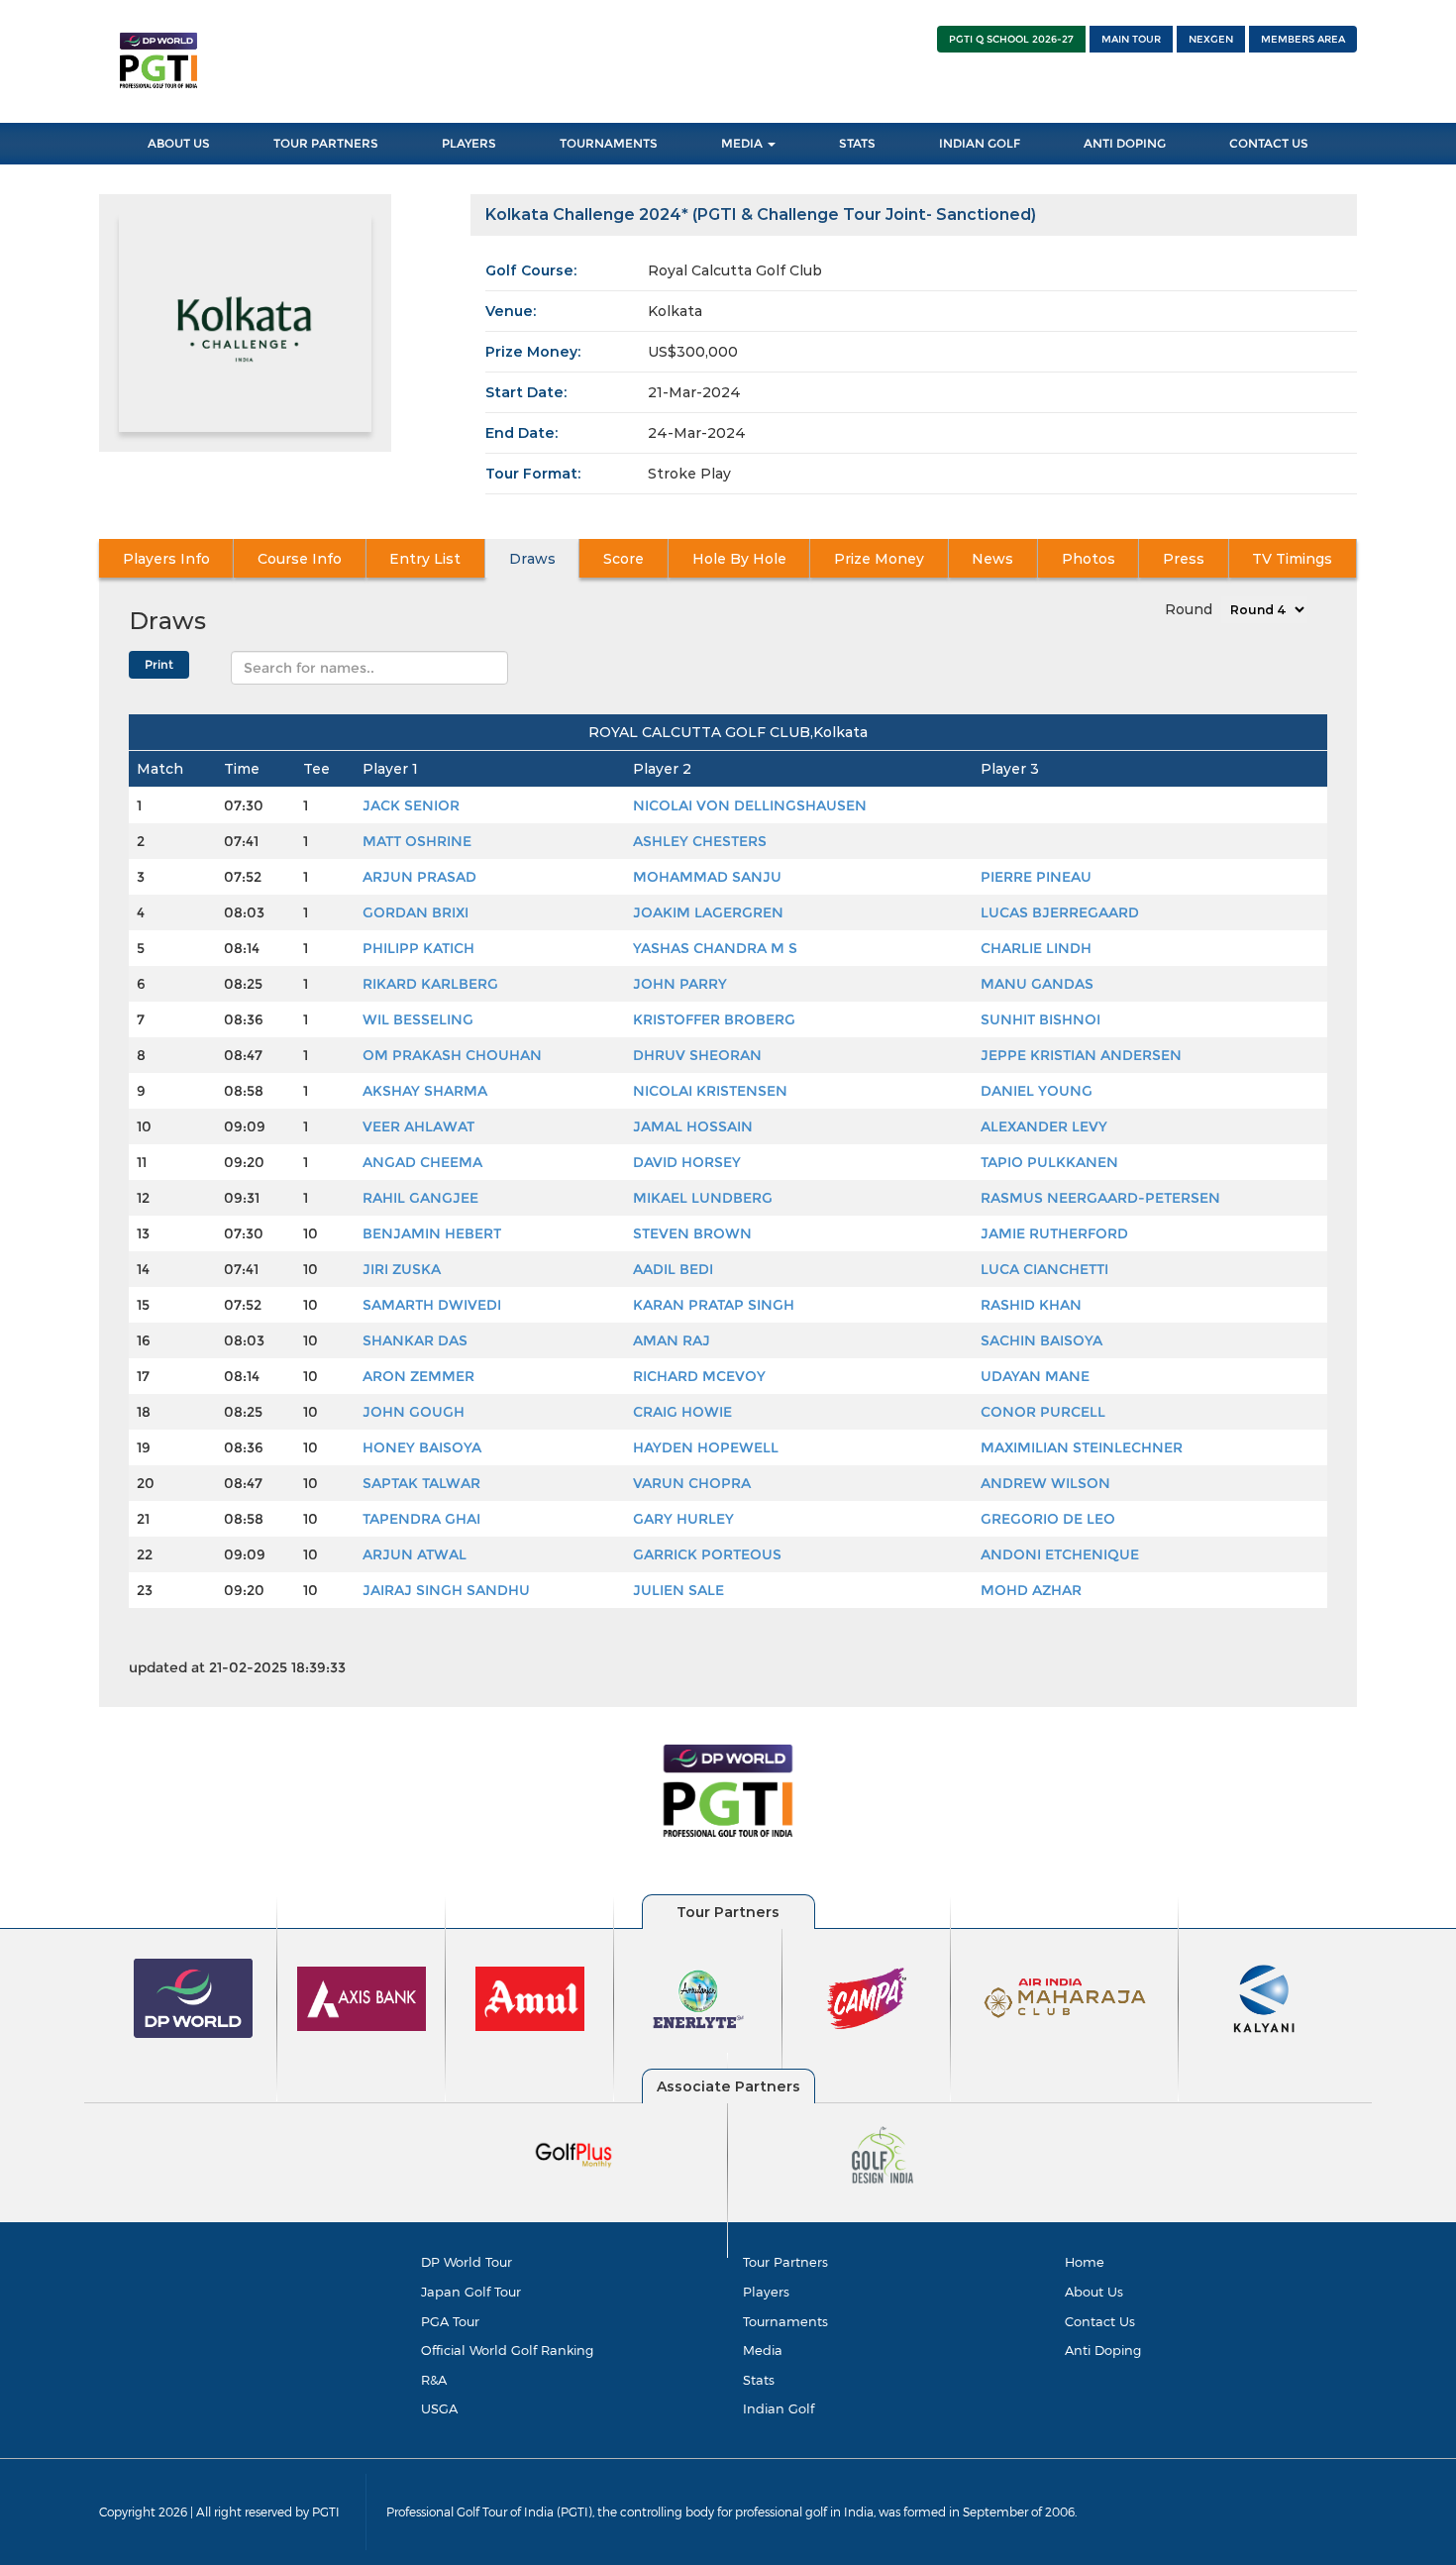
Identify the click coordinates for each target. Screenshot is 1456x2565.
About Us (179, 143)
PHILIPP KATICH (418, 948)
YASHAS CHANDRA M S (715, 948)
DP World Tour (467, 2262)
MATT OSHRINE (417, 841)
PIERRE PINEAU (1036, 877)
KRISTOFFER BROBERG (714, 1019)
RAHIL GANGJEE (420, 1198)
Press (1184, 559)
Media (743, 143)
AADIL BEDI (673, 1269)
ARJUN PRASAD (419, 877)
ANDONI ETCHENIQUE (1060, 1554)
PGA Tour (450, 2321)
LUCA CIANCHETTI (1044, 1269)
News (992, 559)
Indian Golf (980, 143)
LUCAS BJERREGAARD (1060, 912)
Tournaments (609, 143)
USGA (439, 2408)
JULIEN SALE (678, 1590)
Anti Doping (1125, 143)
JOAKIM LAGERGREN (708, 912)
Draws (532, 559)
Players (469, 143)
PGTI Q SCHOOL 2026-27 (1011, 39)
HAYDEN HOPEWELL (706, 1447)
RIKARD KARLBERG (430, 984)
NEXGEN (1211, 39)
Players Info (166, 559)
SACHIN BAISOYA (1041, 1340)
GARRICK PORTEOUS (707, 1554)
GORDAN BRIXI (416, 912)
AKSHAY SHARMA (425, 1091)
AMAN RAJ (672, 1340)
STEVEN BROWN (692, 1233)
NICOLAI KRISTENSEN (710, 1091)
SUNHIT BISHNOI (1040, 1019)
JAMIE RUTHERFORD (1054, 1233)
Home (1085, 2262)
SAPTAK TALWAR (421, 1483)
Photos (1089, 559)
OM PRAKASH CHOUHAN (452, 1055)
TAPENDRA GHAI (421, 1519)
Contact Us (1269, 143)
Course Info (300, 559)
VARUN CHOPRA (692, 1483)
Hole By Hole (739, 559)
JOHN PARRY (680, 984)
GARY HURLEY (683, 1519)
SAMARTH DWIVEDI (432, 1305)
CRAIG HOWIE (682, 1412)
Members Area (1303, 39)
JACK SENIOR (411, 805)
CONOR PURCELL (1043, 1412)
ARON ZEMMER (418, 1376)
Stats (857, 143)
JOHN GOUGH (414, 1412)
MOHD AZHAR (1031, 1590)
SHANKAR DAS (415, 1340)
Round (1189, 609)
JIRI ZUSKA (402, 1269)
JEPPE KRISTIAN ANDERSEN (1081, 1055)
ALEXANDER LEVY (1044, 1126)
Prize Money (879, 559)
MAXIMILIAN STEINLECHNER (1082, 1447)
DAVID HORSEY (687, 1162)
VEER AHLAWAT (418, 1126)
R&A (434, 2380)
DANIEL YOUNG (1037, 1091)
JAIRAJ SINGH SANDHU (446, 1590)
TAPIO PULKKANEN (1049, 1162)
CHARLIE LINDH (1036, 948)
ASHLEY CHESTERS (700, 841)
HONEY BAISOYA (422, 1447)
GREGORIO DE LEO (1048, 1519)
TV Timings (1292, 559)
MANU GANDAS (1037, 984)
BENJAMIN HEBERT (432, 1233)
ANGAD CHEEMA (422, 1162)
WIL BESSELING (418, 1019)
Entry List (425, 559)
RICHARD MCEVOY (699, 1376)
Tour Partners (326, 143)
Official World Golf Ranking (507, 2350)
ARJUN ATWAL (415, 1554)
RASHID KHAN (1031, 1305)
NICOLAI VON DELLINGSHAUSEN (750, 805)
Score (624, 559)
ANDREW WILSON (1045, 1483)
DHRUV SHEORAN (697, 1055)
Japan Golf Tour (471, 2292)
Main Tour (1131, 39)
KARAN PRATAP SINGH (714, 1305)
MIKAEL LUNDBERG (703, 1198)
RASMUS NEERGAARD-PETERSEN (1100, 1198)
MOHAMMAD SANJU (707, 877)
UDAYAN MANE (1035, 1376)
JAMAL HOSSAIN (693, 1126)
